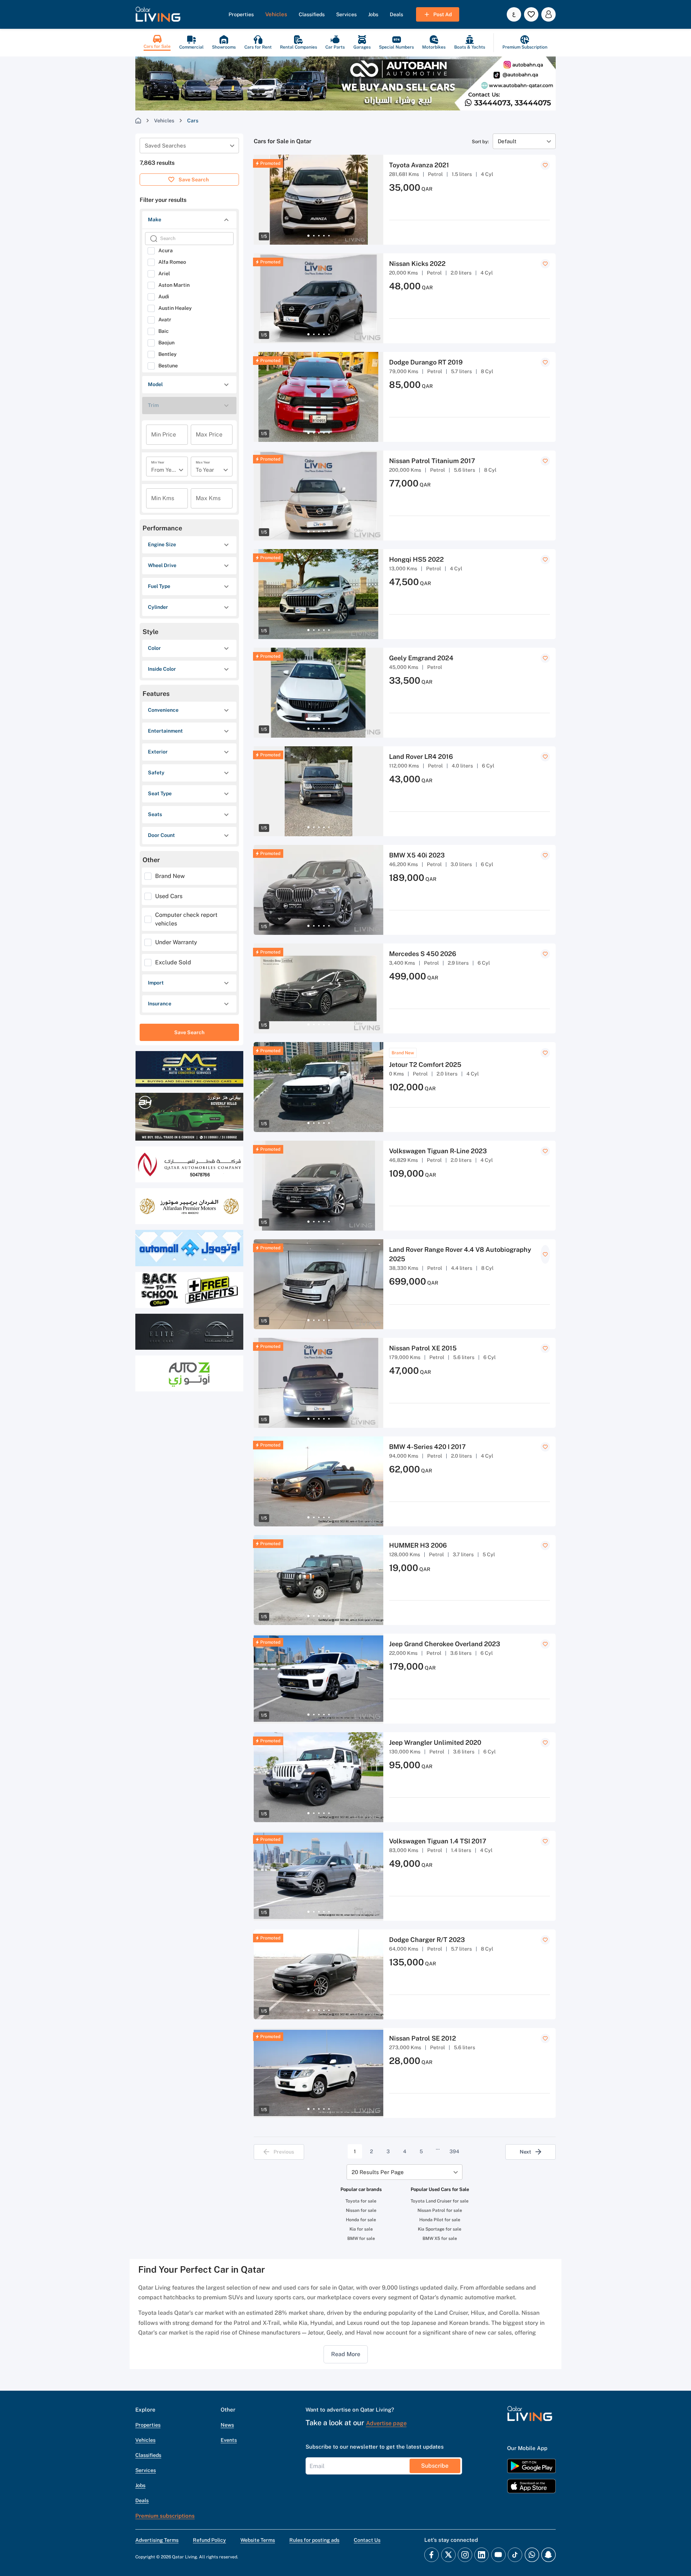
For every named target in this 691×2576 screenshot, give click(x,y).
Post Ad (442, 14)
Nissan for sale (361, 2210)
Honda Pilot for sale (440, 2220)
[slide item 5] (329, 236)
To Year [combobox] (205, 470)
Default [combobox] (507, 141)
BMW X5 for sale (440, 2238)
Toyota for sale (361, 2201)
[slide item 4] (324, 236)
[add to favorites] (545, 165)
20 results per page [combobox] (378, 2172)
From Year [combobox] (164, 470)
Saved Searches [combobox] (165, 146)
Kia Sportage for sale (440, 2229)
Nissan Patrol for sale (440, 2210)
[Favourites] (531, 14)
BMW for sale (361, 2238)
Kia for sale (361, 2229)
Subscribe (435, 2466)
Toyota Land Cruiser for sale (440, 2201)
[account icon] (548, 14)
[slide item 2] (314, 236)
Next (525, 2152)
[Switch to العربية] (514, 14)
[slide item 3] (319, 236)
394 (454, 2151)
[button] (158, 14)
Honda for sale (361, 2220)
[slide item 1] (308, 236)
